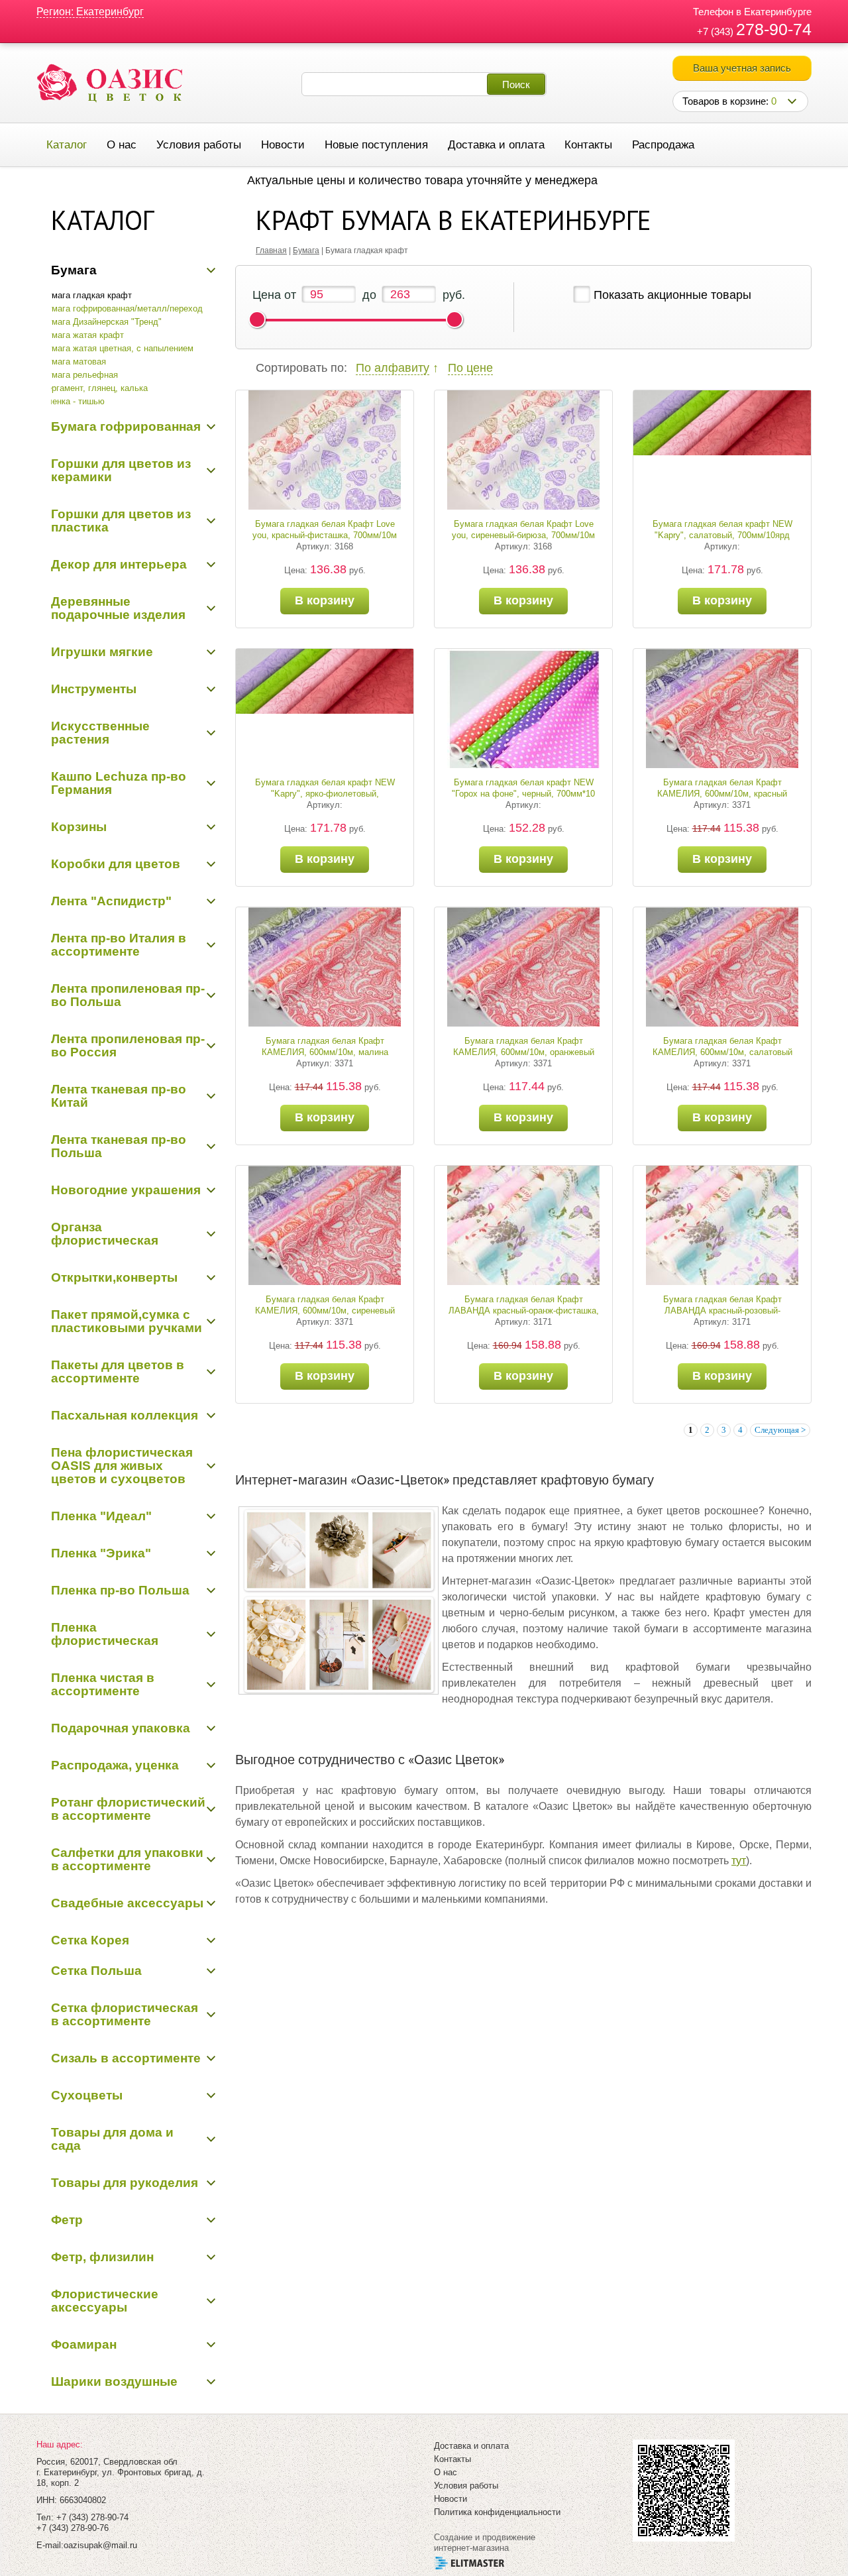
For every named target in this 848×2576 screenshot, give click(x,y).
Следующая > (780, 1430)
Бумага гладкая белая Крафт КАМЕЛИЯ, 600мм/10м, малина (325, 1046)
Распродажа (663, 145)
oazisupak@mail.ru (100, 2545)
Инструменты (94, 689)
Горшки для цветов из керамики (121, 470)
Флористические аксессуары (105, 2301)
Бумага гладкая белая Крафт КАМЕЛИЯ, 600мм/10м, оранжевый (524, 1046)
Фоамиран (84, 2344)
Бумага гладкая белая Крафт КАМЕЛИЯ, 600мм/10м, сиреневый (325, 1305)
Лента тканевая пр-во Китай (119, 1096)
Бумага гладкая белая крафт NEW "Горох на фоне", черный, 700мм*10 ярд (523, 794)
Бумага (74, 270)
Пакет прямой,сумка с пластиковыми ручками (127, 1321)
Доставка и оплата (496, 145)
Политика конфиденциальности (497, 2512)
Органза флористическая (105, 1234)
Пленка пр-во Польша (120, 1590)
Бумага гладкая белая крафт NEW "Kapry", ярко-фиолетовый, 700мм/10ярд (325, 794)
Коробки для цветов (116, 864)
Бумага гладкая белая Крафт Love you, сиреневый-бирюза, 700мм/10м (523, 530)
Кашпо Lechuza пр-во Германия (119, 783)
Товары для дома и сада (112, 2139)
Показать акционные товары (672, 295)
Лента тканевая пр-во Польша (119, 1146)
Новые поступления (376, 145)
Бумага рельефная (79, 375)
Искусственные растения (100, 733)
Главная (271, 251)
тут (739, 1861)
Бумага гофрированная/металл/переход (122, 308)
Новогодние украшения (126, 1190)
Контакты (588, 145)
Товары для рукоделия (125, 2183)
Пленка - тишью (73, 401)
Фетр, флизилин (102, 2257)
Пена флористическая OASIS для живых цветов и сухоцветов (122, 1466)
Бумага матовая (74, 362)
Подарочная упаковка (121, 1728)
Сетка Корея (90, 1940)
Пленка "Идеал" (101, 1516)
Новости (283, 145)
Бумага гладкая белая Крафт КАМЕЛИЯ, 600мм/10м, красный (722, 788)
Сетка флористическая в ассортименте (125, 2014)
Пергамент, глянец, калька (94, 388)
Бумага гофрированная (126, 426)
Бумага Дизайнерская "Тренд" (101, 322)
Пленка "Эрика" (101, 1553)
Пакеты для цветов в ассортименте (118, 1372)
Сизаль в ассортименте (126, 2058)
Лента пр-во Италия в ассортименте (119, 945)
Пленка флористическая (105, 1634)
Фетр (67, 2220)
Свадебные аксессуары (127, 1903)
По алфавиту (393, 368)
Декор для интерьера (119, 564)
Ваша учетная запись (742, 68)
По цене (470, 368)
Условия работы (199, 145)
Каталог (67, 145)
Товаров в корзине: (729, 101)
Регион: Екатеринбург (90, 12)
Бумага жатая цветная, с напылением (117, 348)
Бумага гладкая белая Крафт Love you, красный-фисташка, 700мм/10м (325, 530)
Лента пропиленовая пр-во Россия (128, 1045)
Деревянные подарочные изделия (118, 608)
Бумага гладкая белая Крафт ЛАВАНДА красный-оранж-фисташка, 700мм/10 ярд (524, 1311)
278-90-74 (774, 29)
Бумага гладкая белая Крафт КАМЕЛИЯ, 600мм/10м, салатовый (722, 1046)
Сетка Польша (96, 1971)
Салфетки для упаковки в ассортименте (127, 1859)
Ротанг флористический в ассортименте (128, 1809)
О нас (122, 145)
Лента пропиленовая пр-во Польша (128, 995)
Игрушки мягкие (102, 652)
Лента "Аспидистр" (111, 901)
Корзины (79, 827)
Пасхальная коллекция (125, 1415)
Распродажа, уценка (115, 1765)
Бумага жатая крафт (82, 335)
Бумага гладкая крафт (86, 295)
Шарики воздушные (114, 2381)
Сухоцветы (87, 2095)
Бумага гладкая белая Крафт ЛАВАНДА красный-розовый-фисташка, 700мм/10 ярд (722, 1311)
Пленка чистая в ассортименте (103, 1684)
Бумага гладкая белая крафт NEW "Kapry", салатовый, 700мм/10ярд (722, 530)
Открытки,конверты (114, 1277)
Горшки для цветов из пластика (121, 521)
